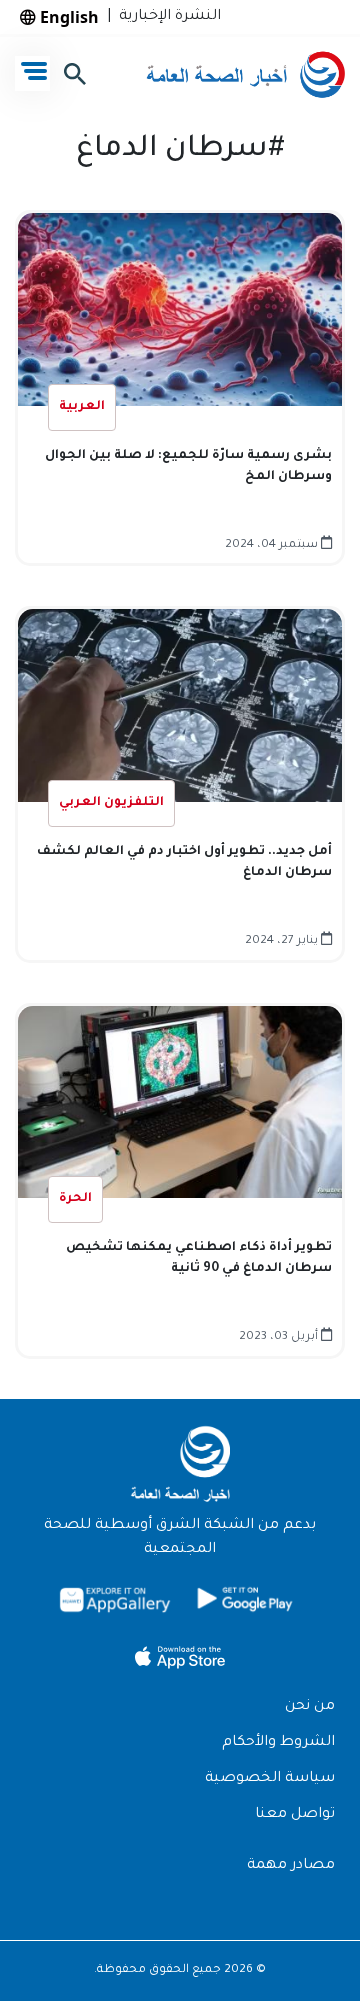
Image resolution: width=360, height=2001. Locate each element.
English (67, 17)
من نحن (310, 1707)
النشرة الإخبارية (166, 17)
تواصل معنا (295, 1815)
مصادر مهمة (291, 1866)
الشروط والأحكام (278, 1743)
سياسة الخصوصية (270, 1779)
